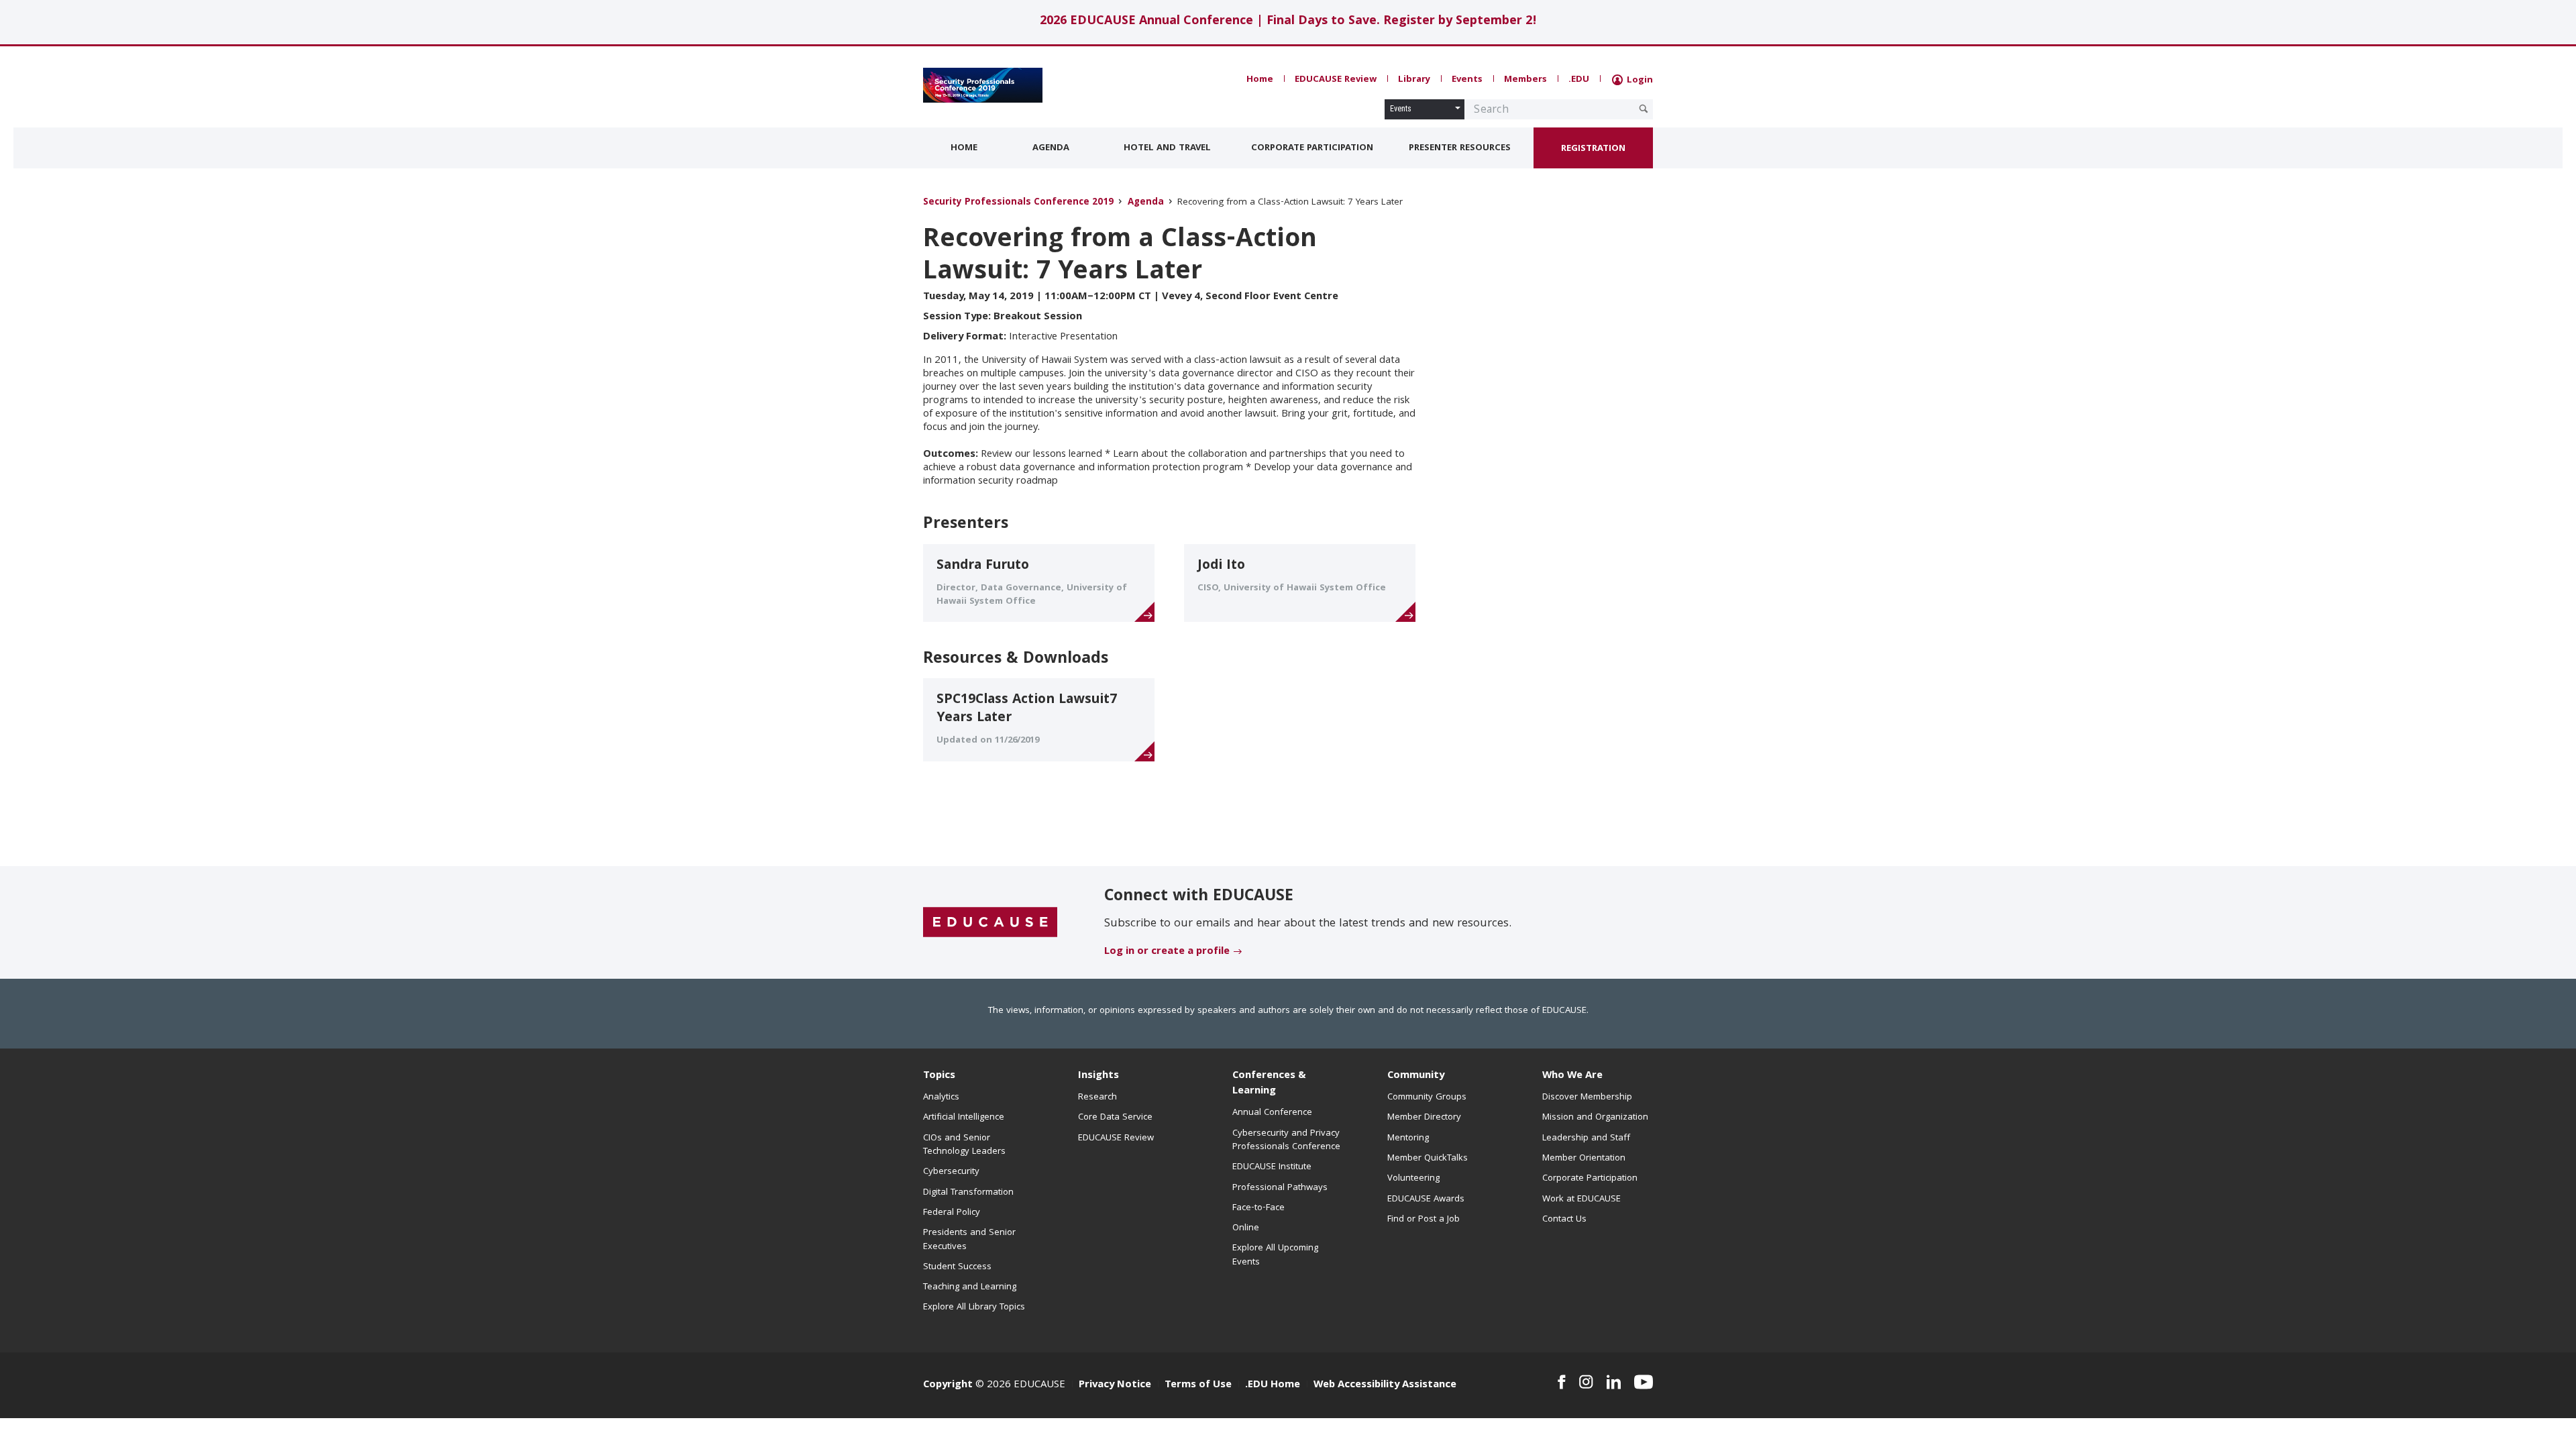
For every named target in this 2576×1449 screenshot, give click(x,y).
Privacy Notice (1115, 1385)
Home (1260, 80)
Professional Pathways (1280, 1188)
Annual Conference (1272, 1113)
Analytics (941, 1097)
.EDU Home (1273, 1385)
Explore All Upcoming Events (1275, 1255)
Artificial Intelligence (964, 1118)
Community (1416, 1076)
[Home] (983, 85)
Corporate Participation (1312, 148)
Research (1097, 1097)
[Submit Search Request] (1644, 109)
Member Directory (1424, 1118)
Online (1246, 1228)
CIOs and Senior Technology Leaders (964, 1145)
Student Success (957, 1267)
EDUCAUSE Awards (1426, 1199)
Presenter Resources (1460, 148)
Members (1525, 80)
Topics (939, 1076)
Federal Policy (952, 1213)
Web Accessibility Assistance (1385, 1385)
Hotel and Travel (1167, 148)
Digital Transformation (968, 1193)
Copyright (948, 1385)
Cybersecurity (951, 1172)
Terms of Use (1198, 1385)
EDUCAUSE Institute (1272, 1167)
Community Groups (1427, 1097)
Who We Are (1572, 1076)
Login (1639, 80)
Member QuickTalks (1428, 1159)
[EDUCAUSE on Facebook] (1561, 1382)
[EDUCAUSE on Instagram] (1586, 1382)
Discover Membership (1587, 1097)
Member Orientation (1584, 1159)
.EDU (1579, 80)
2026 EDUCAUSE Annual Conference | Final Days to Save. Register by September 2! (1288, 22)
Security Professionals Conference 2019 (1018, 203)
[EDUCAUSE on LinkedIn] (1614, 1382)
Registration (1593, 149)
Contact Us (1564, 1220)
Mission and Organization (1595, 1118)
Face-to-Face (1258, 1208)
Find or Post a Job (1424, 1220)
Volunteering (1413, 1179)
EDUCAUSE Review (1336, 80)
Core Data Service (1115, 1118)
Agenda (1051, 148)
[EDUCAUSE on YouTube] (1644, 1382)
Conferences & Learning (1269, 1084)
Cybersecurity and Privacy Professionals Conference (1286, 1140)
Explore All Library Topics (974, 1307)
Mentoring (1408, 1138)
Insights (1098, 1076)
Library (1414, 80)
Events (1467, 80)
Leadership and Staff (1586, 1138)
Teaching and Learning (970, 1287)
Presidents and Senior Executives (969, 1240)
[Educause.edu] (990, 923)
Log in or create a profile (1167, 952)
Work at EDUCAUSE (1581, 1199)
